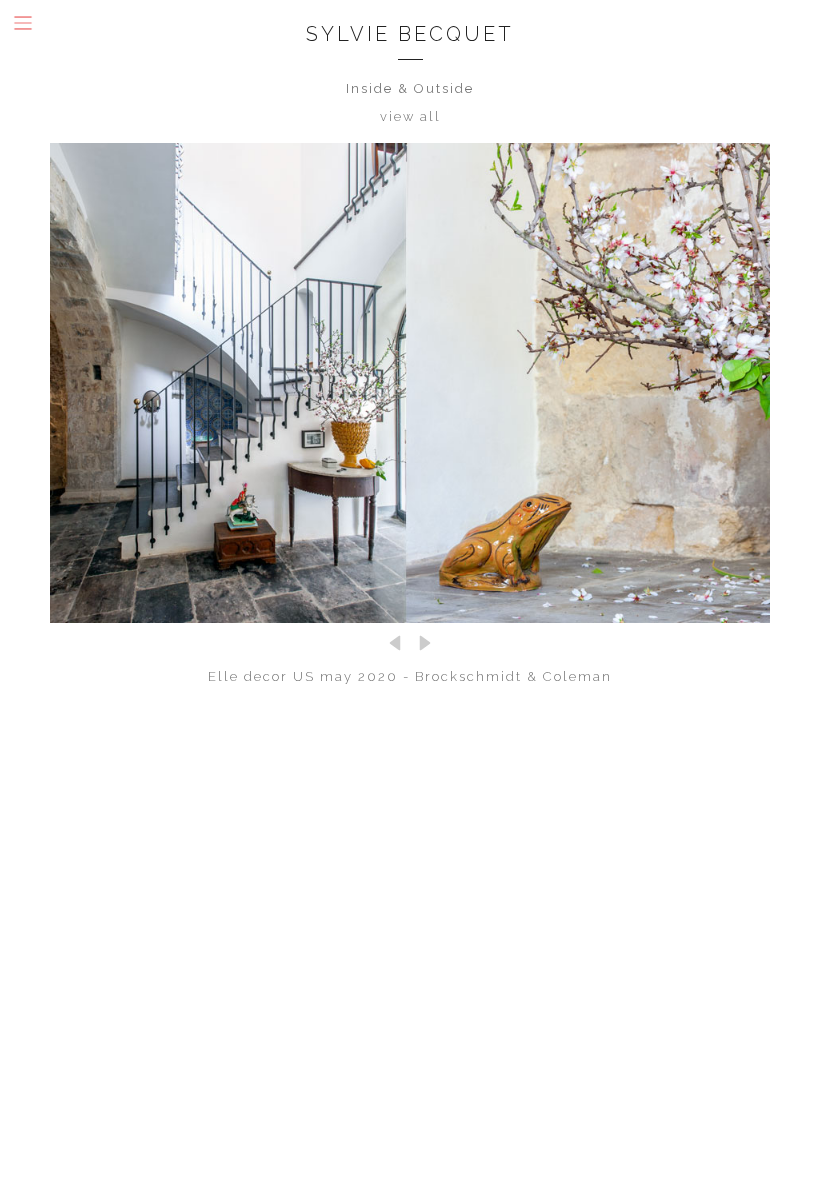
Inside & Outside (410, 88)
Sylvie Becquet (410, 34)
